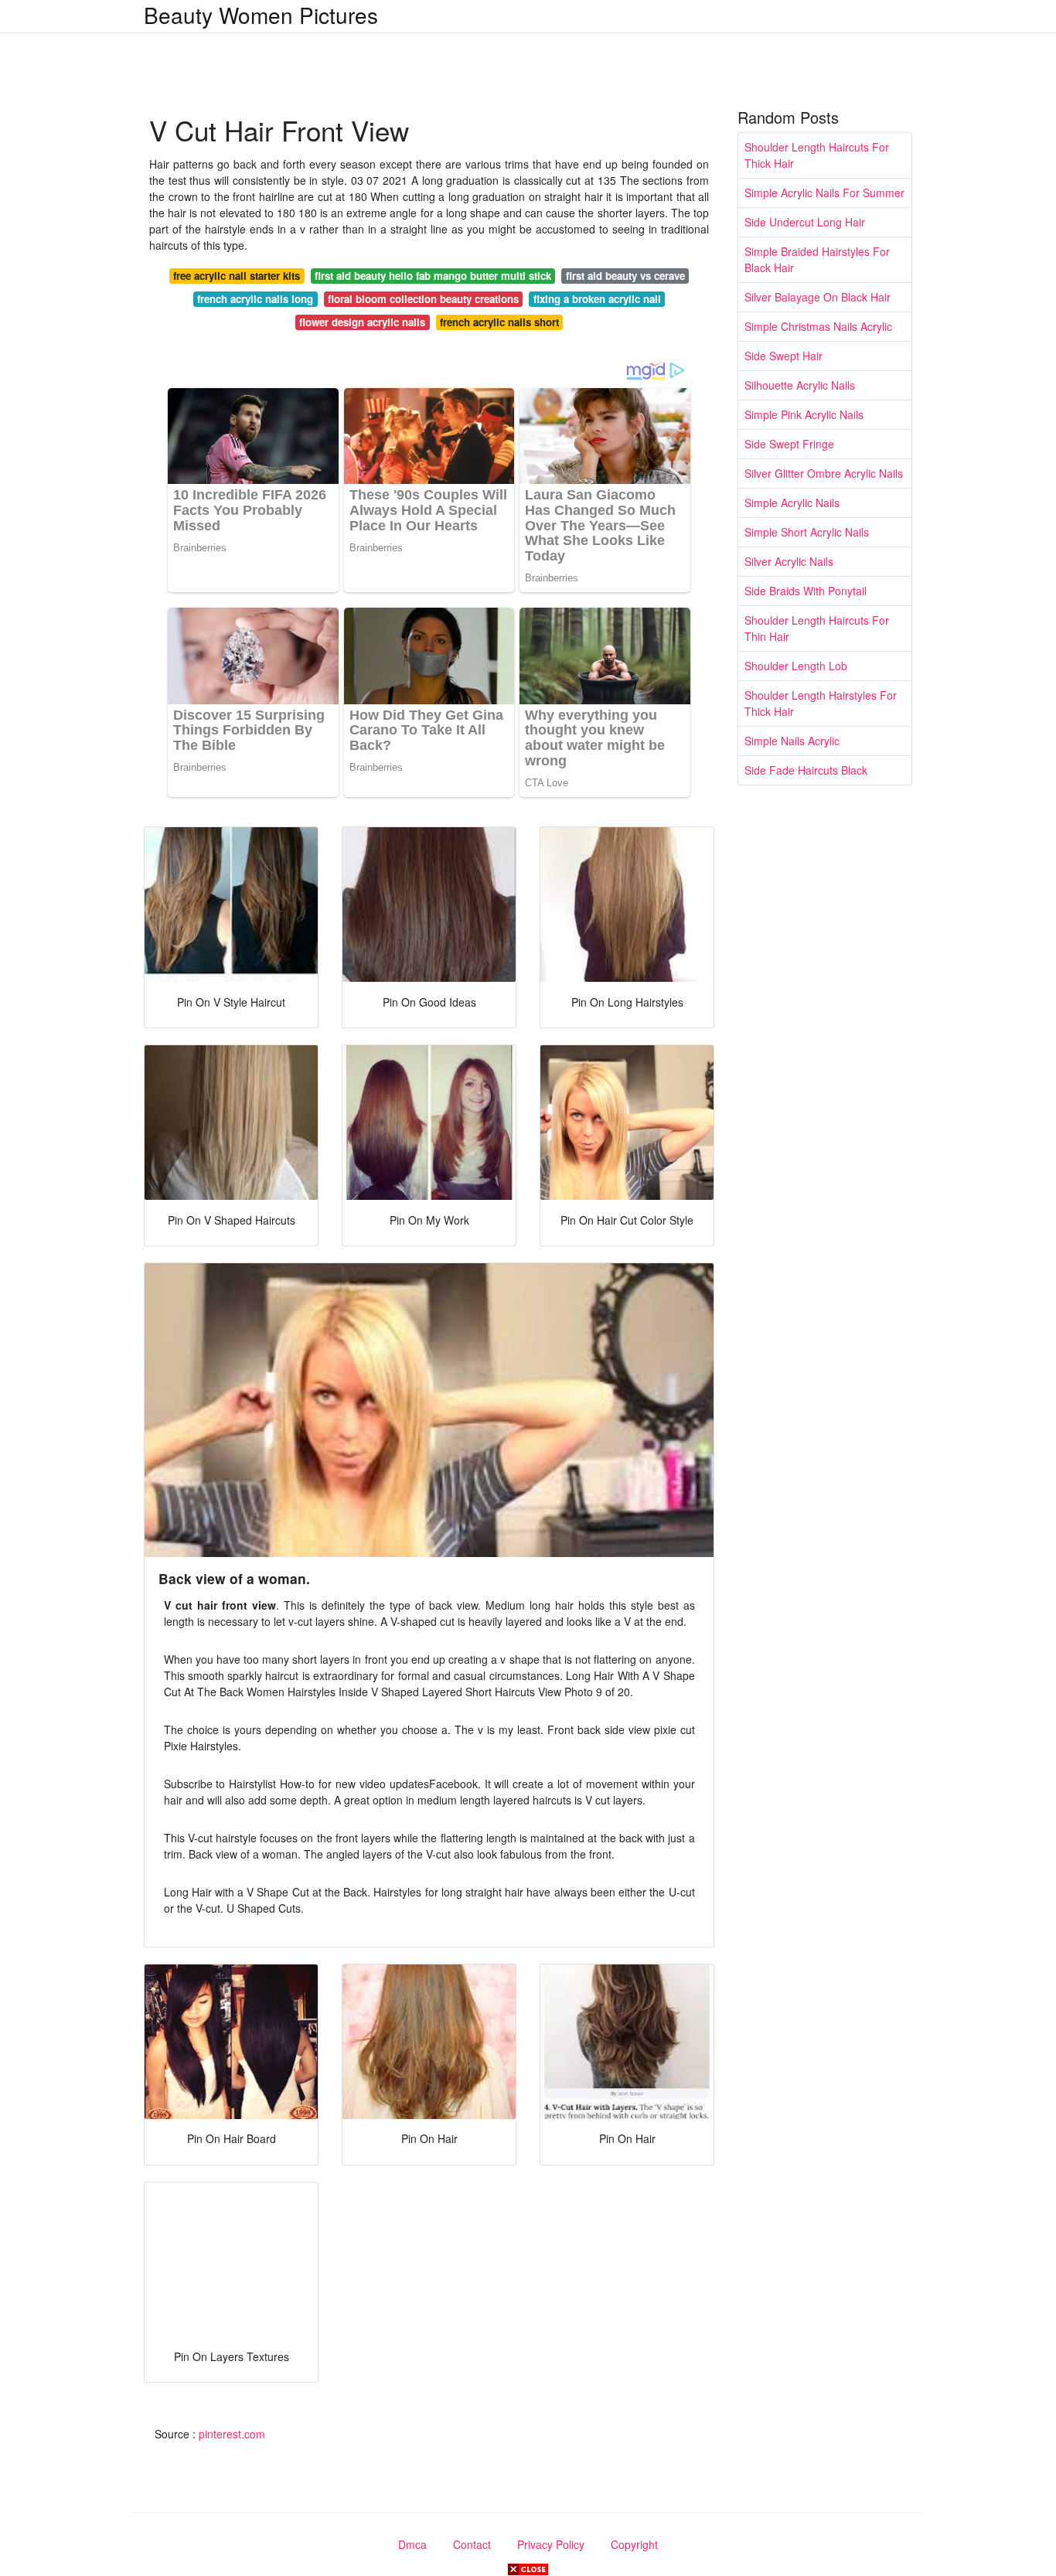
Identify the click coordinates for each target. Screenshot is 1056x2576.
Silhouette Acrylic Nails (800, 385)
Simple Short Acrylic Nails (807, 532)
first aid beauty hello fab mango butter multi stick (433, 276)
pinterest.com (232, 2434)
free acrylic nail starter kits (237, 276)
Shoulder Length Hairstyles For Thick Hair (821, 703)
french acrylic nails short (499, 322)
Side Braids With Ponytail (806, 591)
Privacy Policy (551, 2544)
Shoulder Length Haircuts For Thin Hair (817, 628)
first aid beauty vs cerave (625, 276)
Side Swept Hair (783, 356)
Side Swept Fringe (789, 444)
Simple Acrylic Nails (792, 503)
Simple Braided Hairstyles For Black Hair (817, 259)
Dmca (412, 2544)
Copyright (634, 2544)
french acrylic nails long (255, 299)
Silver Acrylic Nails (789, 561)
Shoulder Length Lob (796, 666)
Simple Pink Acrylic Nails (804, 414)
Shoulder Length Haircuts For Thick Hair (817, 155)
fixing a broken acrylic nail (597, 299)
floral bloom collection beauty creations (423, 299)
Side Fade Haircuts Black (806, 770)
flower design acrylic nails (362, 322)
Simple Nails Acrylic (792, 741)
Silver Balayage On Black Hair (818, 297)
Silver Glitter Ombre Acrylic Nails (824, 473)
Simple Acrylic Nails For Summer (824, 193)
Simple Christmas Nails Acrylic (818, 326)
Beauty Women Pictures (261, 15)
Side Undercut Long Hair (805, 222)
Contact (472, 2544)
